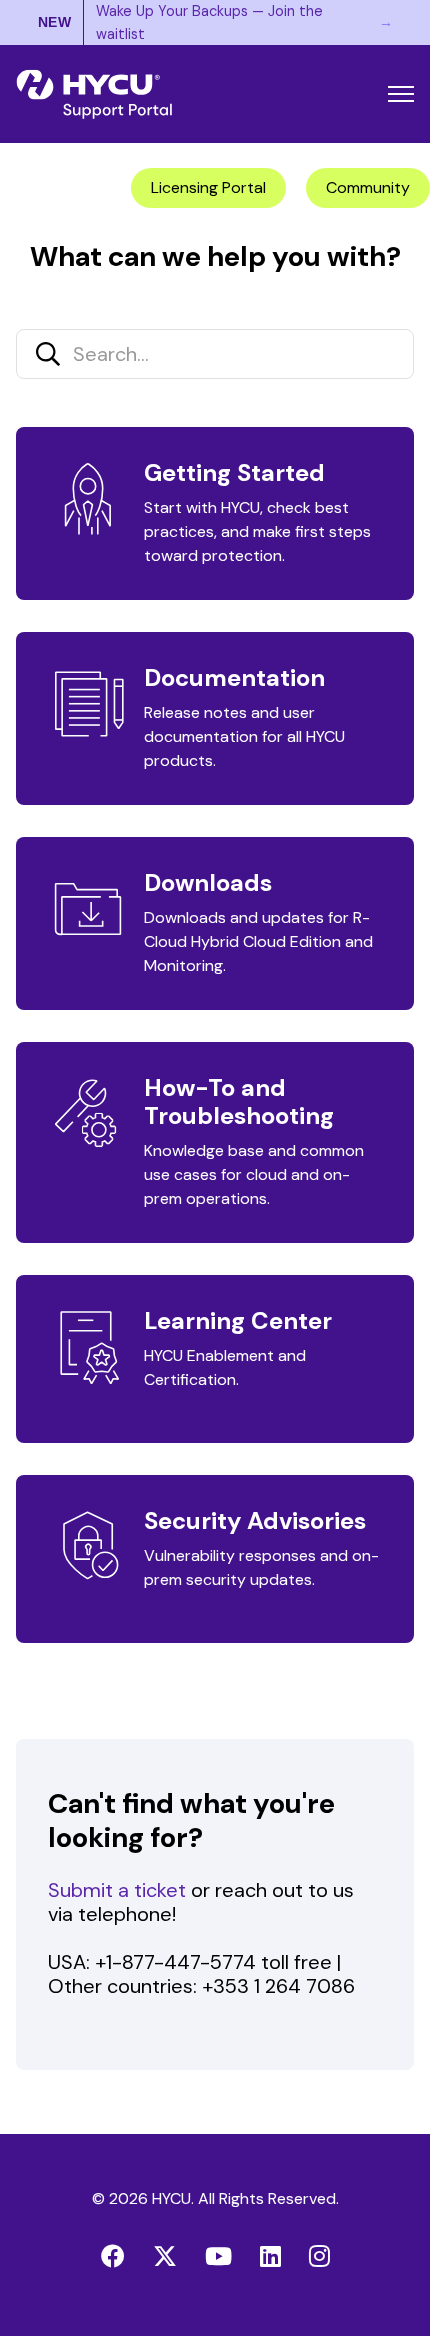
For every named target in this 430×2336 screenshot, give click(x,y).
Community (368, 187)
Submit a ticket (117, 1890)
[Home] (94, 94)
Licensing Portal (208, 187)
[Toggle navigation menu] (401, 94)
